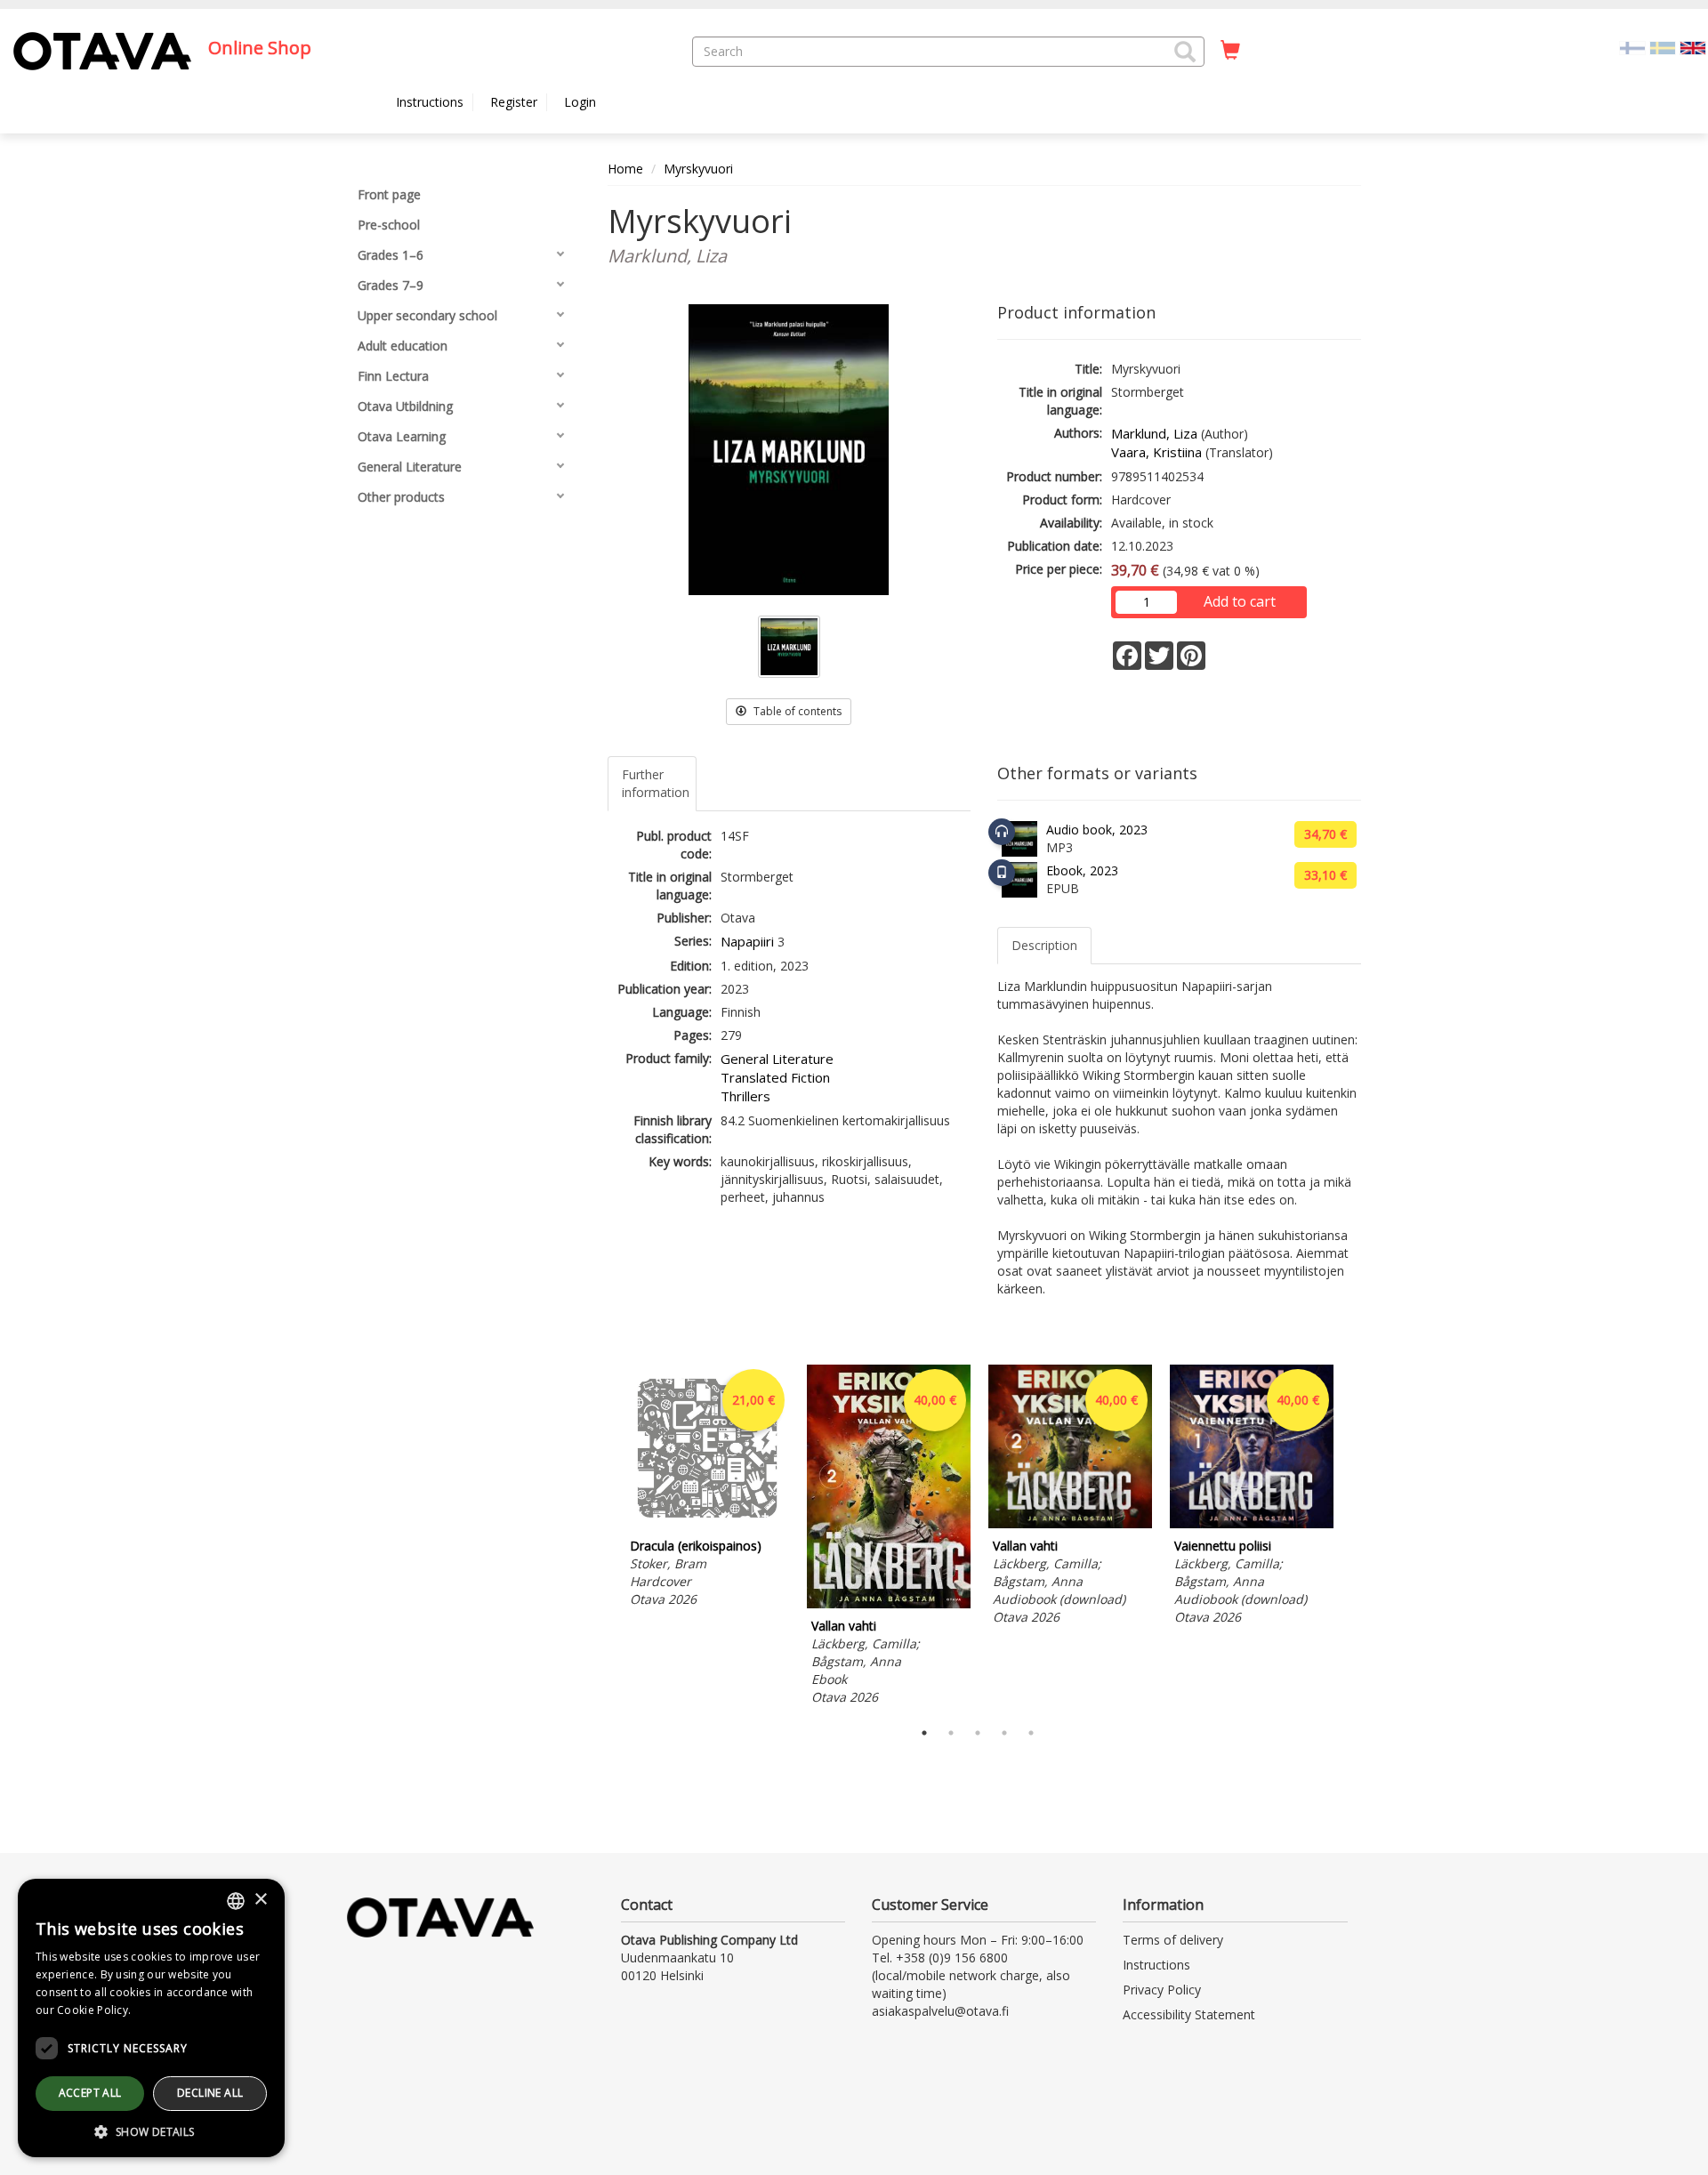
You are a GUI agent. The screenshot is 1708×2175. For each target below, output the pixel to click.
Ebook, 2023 (1082, 870)
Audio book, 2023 (1097, 830)
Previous (603, 1538)
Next (1352, 1538)
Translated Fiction (775, 1077)
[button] (1185, 52)
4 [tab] (1004, 1733)
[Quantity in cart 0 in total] (1230, 51)
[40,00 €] (889, 1603)
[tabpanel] (707, 1489)
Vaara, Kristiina (1156, 452)
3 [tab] (978, 1733)
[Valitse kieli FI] (1632, 47)
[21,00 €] (707, 1523)
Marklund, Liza (1154, 433)
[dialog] (151, 2018)
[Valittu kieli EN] (1693, 47)
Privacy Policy (1162, 1990)
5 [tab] (1031, 1733)
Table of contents (796, 711)
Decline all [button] (210, 2093)
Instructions (430, 102)
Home (625, 169)
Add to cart (1240, 601)
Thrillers (745, 1096)
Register (514, 102)
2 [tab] (951, 1733)
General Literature (777, 1059)
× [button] (260, 1900)
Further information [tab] (656, 783)
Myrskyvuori (698, 169)
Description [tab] (1044, 945)
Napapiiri (747, 941)
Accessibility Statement (1189, 2014)
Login (580, 102)
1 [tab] (924, 1733)
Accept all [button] (90, 2093)
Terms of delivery (1173, 1940)
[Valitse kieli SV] (1663, 47)
